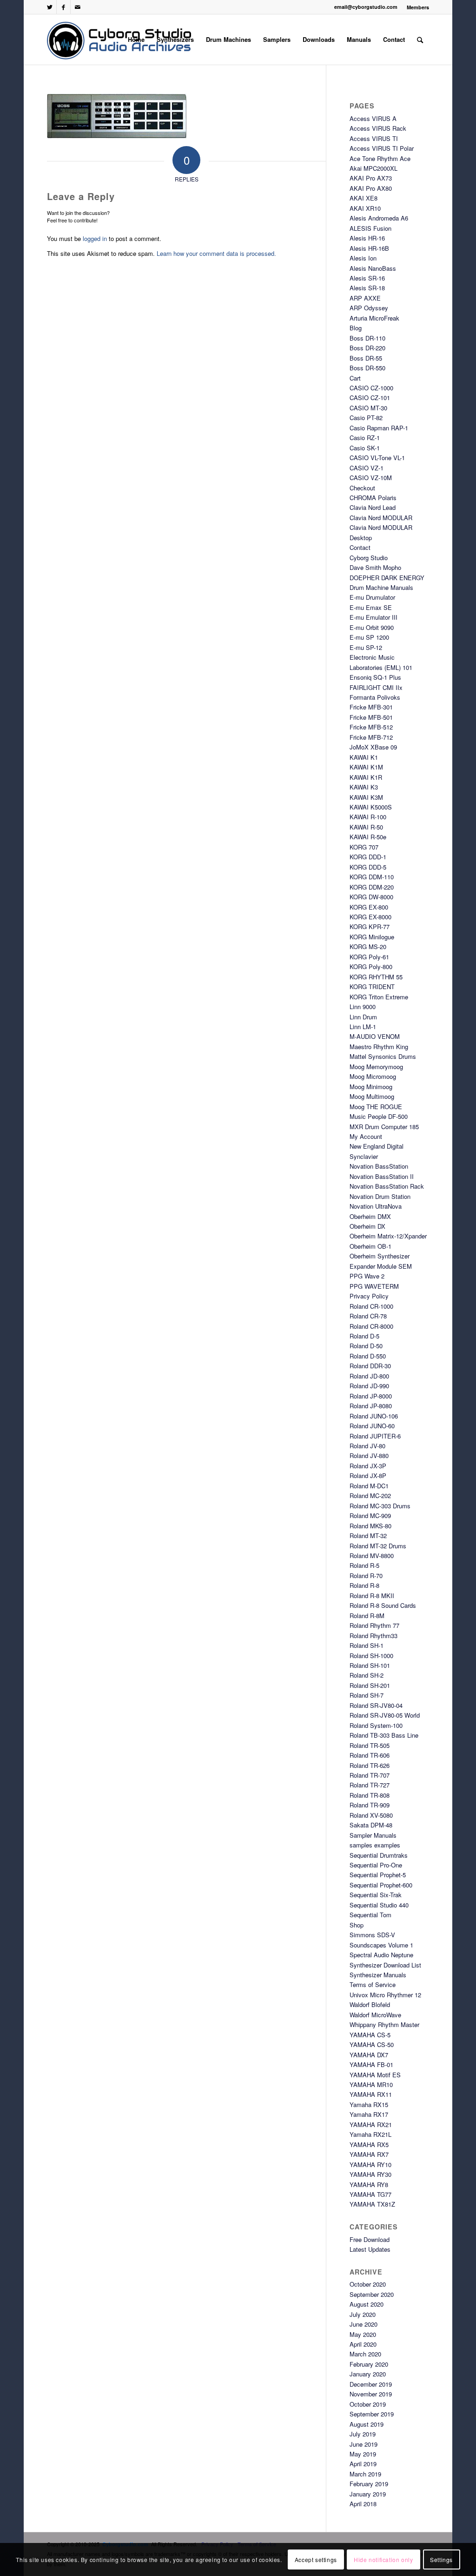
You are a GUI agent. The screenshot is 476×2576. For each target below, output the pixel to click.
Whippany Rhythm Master (384, 2024)
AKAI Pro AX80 (371, 188)
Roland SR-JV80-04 (376, 1705)
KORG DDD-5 (368, 867)
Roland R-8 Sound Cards (383, 1605)
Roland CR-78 (368, 1316)
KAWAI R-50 (366, 827)
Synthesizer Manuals (378, 1975)
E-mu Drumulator (372, 597)
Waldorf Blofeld (370, 2004)
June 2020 (364, 2324)
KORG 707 (364, 847)
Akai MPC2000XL (374, 168)
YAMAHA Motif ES (375, 2075)
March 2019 (365, 2474)
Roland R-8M (367, 1616)
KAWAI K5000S (371, 807)
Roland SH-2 (367, 1675)
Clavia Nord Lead (373, 507)
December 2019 (371, 2384)
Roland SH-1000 (371, 1656)
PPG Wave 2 (367, 1276)
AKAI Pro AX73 (371, 178)
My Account (366, 1136)
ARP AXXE (365, 298)
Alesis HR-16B (369, 248)
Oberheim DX (367, 1226)
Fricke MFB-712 (371, 737)
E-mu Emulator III (374, 617)
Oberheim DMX (370, 1216)
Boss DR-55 (366, 358)
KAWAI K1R (366, 777)
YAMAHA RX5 (369, 2144)
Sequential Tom (370, 1915)
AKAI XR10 (365, 208)
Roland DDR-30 (370, 1366)
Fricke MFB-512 (371, 727)
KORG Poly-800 (371, 967)
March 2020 (365, 2354)
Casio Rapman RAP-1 (379, 428)
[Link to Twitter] (50, 7)
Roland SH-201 (370, 1685)
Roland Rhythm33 (374, 1636)
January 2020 (368, 2374)
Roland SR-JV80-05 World (385, 1715)
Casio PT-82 (366, 418)
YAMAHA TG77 (370, 2194)
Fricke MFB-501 (371, 717)
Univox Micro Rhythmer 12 (385, 1995)
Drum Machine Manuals (381, 587)
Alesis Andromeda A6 (379, 218)
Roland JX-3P (368, 1466)
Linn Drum (363, 1017)
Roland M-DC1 (369, 1486)
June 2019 (364, 2444)
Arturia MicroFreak (374, 318)
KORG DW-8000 (371, 897)
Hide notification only (383, 2559)
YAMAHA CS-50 (372, 2044)
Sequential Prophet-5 (378, 1875)
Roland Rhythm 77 (374, 1625)
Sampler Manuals (373, 1835)
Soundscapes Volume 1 (381, 1945)
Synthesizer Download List (385, 1965)
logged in (95, 238)
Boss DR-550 (367, 368)
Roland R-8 (364, 1585)
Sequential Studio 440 (379, 1905)
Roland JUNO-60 (372, 1426)
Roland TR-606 (370, 1755)
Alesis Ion (363, 258)
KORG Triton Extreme (379, 997)
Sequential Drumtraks (379, 1855)
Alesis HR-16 (367, 238)
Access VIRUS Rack (378, 128)
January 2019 (368, 2494)
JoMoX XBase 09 (373, 747)
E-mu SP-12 (366, 647)
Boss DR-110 (367, 338)
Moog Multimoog (372, 1096)
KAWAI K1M (366, 767)
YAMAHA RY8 (369, 2185)
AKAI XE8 (364, 198)
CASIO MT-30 (368, 408)
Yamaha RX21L (370, 2134)
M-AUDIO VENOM (375, 1036)
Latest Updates (370, 2249)
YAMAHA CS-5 (370, 2035)
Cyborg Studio (369, 558)
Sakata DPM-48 (371, 1825)
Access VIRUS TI (374, 138)
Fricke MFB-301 (371, 707)
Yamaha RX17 (369, 2114)
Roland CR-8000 (371, 1326)
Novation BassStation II (382, 1176)
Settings (441, 2559)
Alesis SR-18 (367, 288)
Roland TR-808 (370, 1795)
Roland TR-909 (370, 1805)
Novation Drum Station (380, 1196)
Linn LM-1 (363, 1027)
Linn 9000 (363, 1007)
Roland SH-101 (370, 1665)
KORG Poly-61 (369, 957)
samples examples (375, 1845)
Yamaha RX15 (369, 2104)
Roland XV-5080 (371, 1815)
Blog (356, 328)
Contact (360, 547)
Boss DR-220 (367, 348)
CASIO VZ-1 (367, 468)
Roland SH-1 (367, 1645)
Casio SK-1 (365, 448)
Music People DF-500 (379, 1116)
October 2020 (368, 2284)
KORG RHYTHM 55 (376, 977)
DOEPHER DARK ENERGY (387, 578)
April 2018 (363, 2504)
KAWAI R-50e (368, 837)
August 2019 (367, 2424)
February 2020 (369, 2364)
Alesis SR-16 (367, 278)
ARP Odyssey (369, 308)
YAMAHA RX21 (371, 2124)
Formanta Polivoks (375, 697)
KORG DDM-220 (372, 887)
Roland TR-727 (370, 1785)
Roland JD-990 (369, 1386)
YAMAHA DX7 (369, 2055)
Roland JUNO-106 (374, 1416)
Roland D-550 (368, 1356)
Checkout (362, 488)
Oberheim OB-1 (370, 1246)
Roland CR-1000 (371, 1306)
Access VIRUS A (373, 118)
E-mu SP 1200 (369, 637)
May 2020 (363, 2334)
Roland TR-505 (370, 1745)
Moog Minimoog (371, 1087)
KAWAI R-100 (368, 817)
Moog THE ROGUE (376, 1107)
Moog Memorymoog (376, 1067)
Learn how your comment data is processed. (216, 253)
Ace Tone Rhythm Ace (380, 158)
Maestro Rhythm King (379, 1047)
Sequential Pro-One (376, 1865)
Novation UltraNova (376, 1206)
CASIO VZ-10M (371, 478)
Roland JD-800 (369, 1376)
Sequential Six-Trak (376, 1895)
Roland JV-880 (369, 1455)
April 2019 (363, 2464)
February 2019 (369, 2484)
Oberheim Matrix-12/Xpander (388, 1236)
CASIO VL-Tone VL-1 (377, 458)
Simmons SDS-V (372, 1935)
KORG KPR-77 (370, 927)
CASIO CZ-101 (370, 398)
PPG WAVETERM (374, 1286)
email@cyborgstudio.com (366, 7)
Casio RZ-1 (365, 438)
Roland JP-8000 (371, 1396)
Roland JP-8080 (371, 1406)
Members (418, 7)
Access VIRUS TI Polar (382, 148)
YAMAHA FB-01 (371, 2064)
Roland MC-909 (370, 1515)
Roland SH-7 (367, 1695)
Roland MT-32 (368, 1536)
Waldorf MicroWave (375, 2015)
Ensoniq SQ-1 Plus (375, 677)
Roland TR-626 (370, 1765)
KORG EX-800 (369, 907)
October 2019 (368, 2404)
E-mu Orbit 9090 (372, 627)
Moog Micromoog (373, 1076)
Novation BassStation (379, 1166)
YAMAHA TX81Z (372, 2204)
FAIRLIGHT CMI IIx (376, 687)
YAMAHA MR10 (371, 2084)
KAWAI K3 (364, 787)
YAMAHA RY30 (370, 2174)
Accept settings (316, 2559)
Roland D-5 (364, 1336)
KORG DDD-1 (368, 857)
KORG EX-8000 (370, 917)
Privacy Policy (369, 1296)
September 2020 (372, 2294)
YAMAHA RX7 (369, 2154)
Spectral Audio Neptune (381, 1955)
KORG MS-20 (368, 947)
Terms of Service (373, 1984)
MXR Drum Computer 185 (384, 1127)
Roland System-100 (376, 1725)
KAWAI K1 (364, 757)
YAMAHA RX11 (371, 2094)
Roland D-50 (366, 1346)
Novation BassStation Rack (387, 1186)
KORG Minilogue (372, 937)
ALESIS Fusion (370, 228)
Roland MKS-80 (370, 1526)
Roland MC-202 (370, 1495)
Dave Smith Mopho (375, 567)
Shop (357, 1925)
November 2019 (371, 2394)
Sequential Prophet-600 (381, 1885)
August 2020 (367, 2304)
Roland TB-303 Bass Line (384, 1735)
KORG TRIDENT (372, 987)
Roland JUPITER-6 (375, 1436)
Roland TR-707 (370, 1775)
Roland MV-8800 (372, 1556)
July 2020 (363, 2314)
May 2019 (363, 2454)
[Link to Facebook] (63, 7)
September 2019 (372, 2414)
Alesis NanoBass (373, 268)
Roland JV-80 (367, 1446)
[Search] (420, 40)
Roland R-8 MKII (372, 1596)
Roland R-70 (366, 1576)
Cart (355, 378)
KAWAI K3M (366, 797)
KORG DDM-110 (372, 877)
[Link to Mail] (78, 7)
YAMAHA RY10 (370, 2165)
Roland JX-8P (368, 1475)
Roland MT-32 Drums (378, 1546)
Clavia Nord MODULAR (381, 518)
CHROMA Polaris (373, 498)
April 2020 (363, 2344)
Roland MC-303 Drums (380, 1506)
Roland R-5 (364, 1565)
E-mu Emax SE (371, 607)
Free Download (370, 2239)
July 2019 (363, 2434)
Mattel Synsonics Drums (383, 1056)
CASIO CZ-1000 (371, 388)
